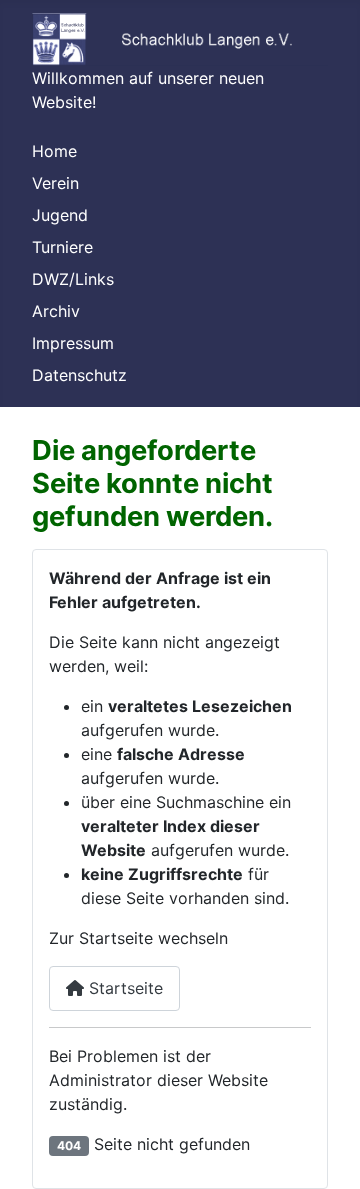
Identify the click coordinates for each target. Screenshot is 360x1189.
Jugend (60, 215)
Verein (55, 183)
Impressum (73, 343)
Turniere (62, 247)
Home (54, 151)
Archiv (56, 311)
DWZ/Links (73, 279)
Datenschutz (79, 375)
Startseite (123, 988)
